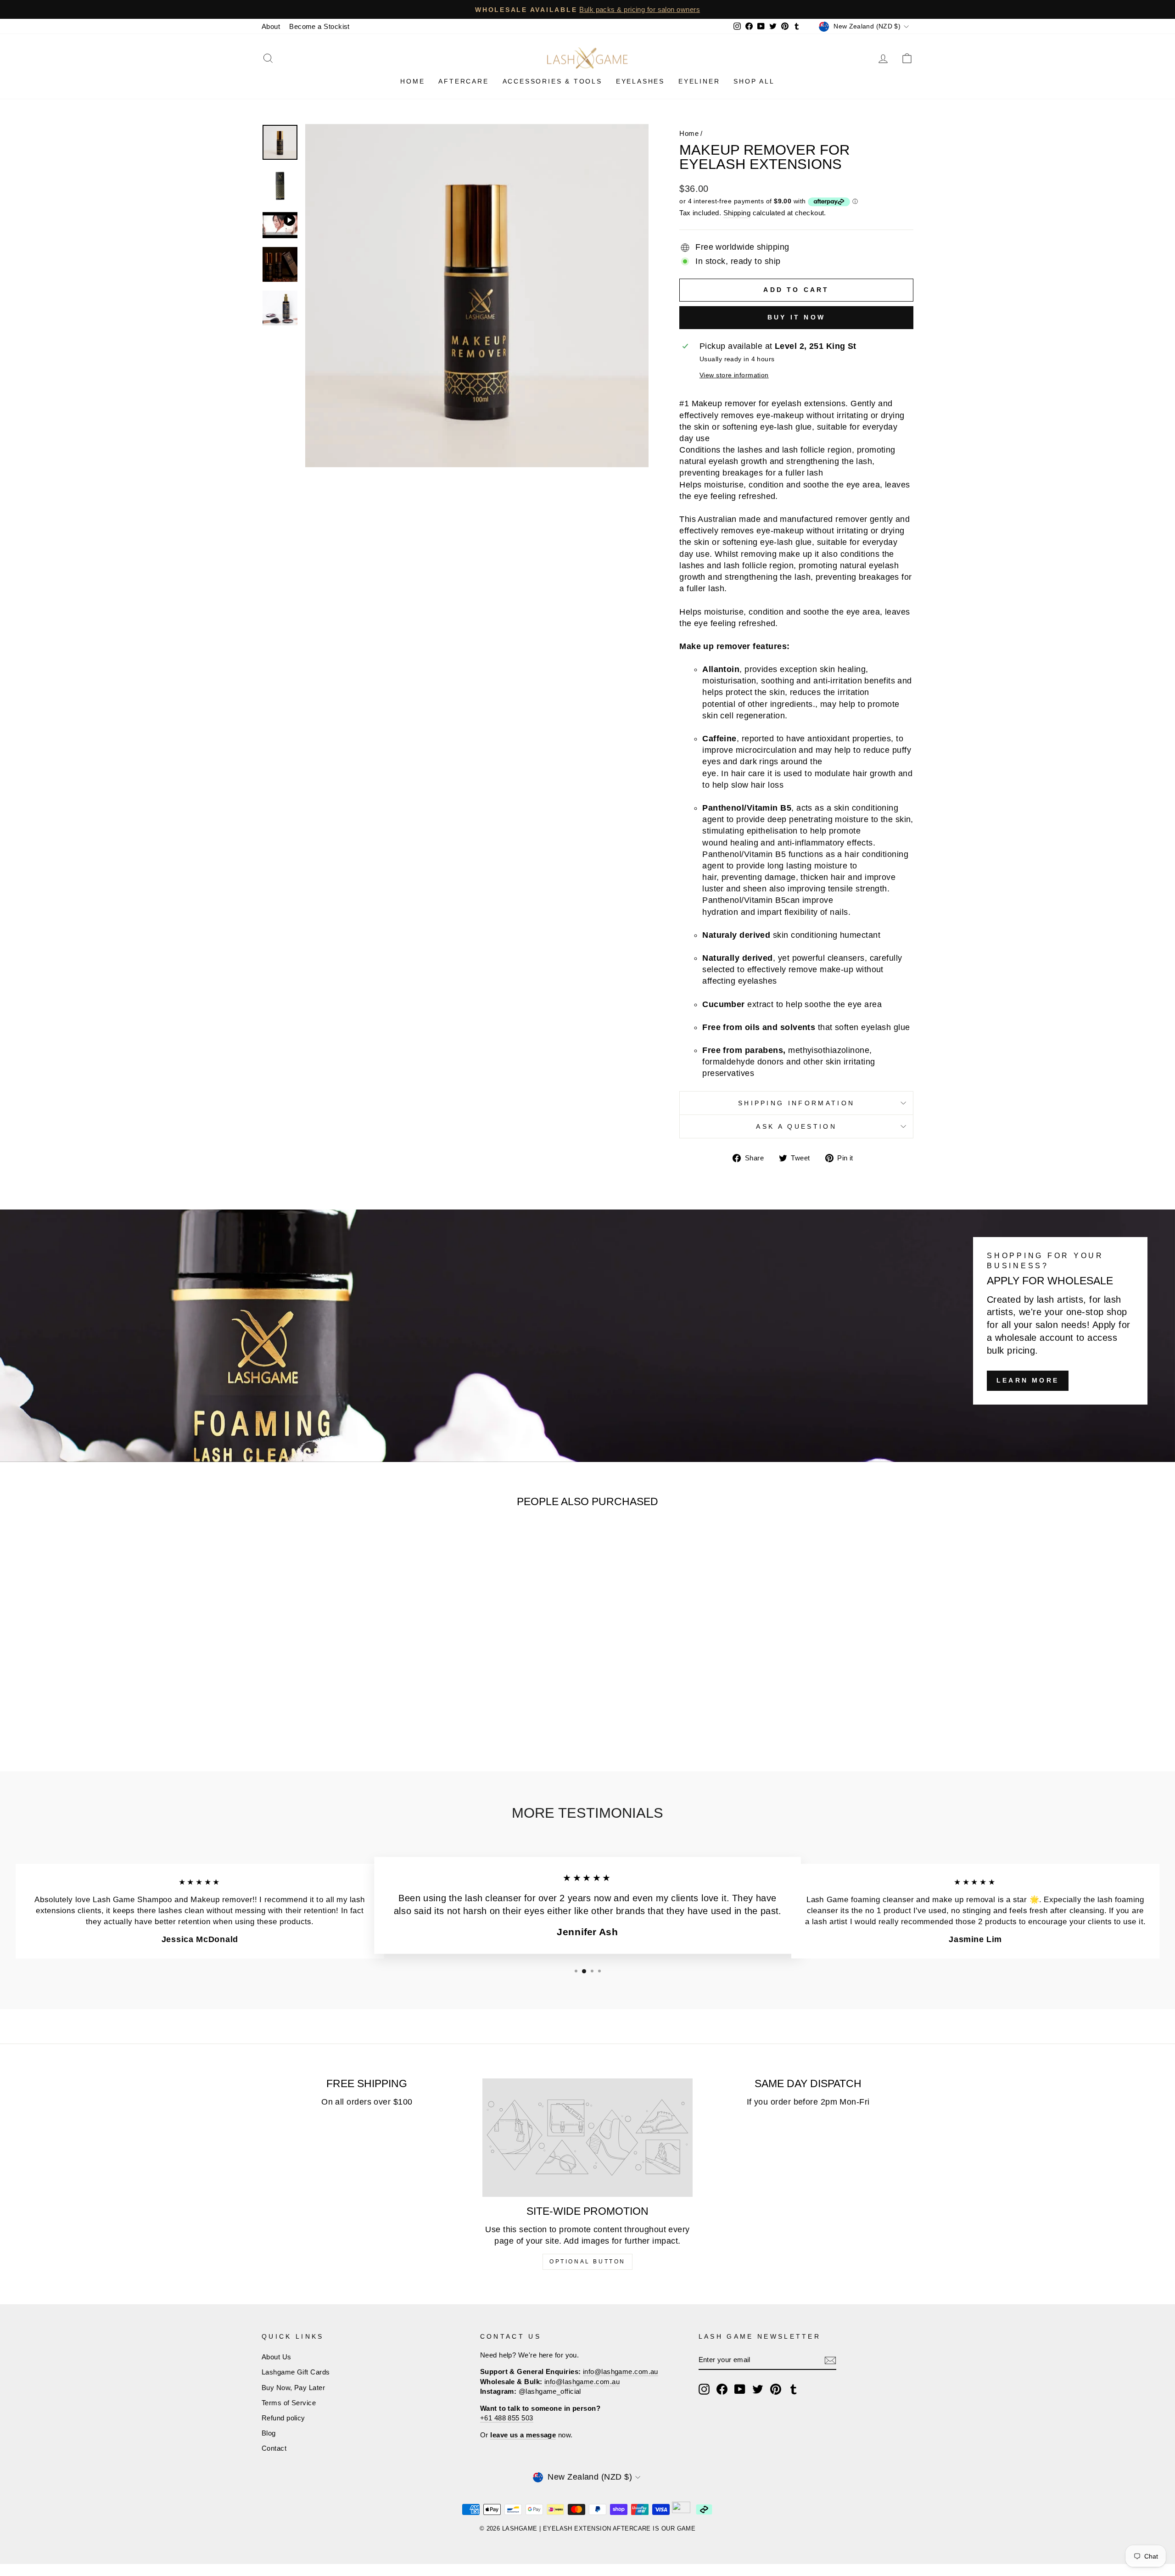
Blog (269, 2433)
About (271, 26)
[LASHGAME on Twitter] (758, 2389)
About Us (277, 2357)
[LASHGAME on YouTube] (740, 2389)
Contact (274, 2448)
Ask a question (796, 1126)
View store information (734, 375)
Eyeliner (699, 81)
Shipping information (796, 1103)
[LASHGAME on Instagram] (704, 2389)
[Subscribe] (830, 2360)
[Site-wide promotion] (588, 2138)
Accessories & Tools (552, 81)
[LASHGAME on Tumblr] (794, 2389)
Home (412, 81)
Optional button (587, 2262)
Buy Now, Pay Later (293, 2388)
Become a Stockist (319, 26)
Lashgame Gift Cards (296, 2372)
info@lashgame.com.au (621, 2372)
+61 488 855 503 (507, 2418)
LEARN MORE (1028, 1380)
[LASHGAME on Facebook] (722, 2389)
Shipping (737, 213)
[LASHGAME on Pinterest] (776, 2389)
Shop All (754, 81)
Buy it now (796, 317)
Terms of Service (289, 2403)
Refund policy (283, 2418)
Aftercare (463, 81)
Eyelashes (640, 81)
